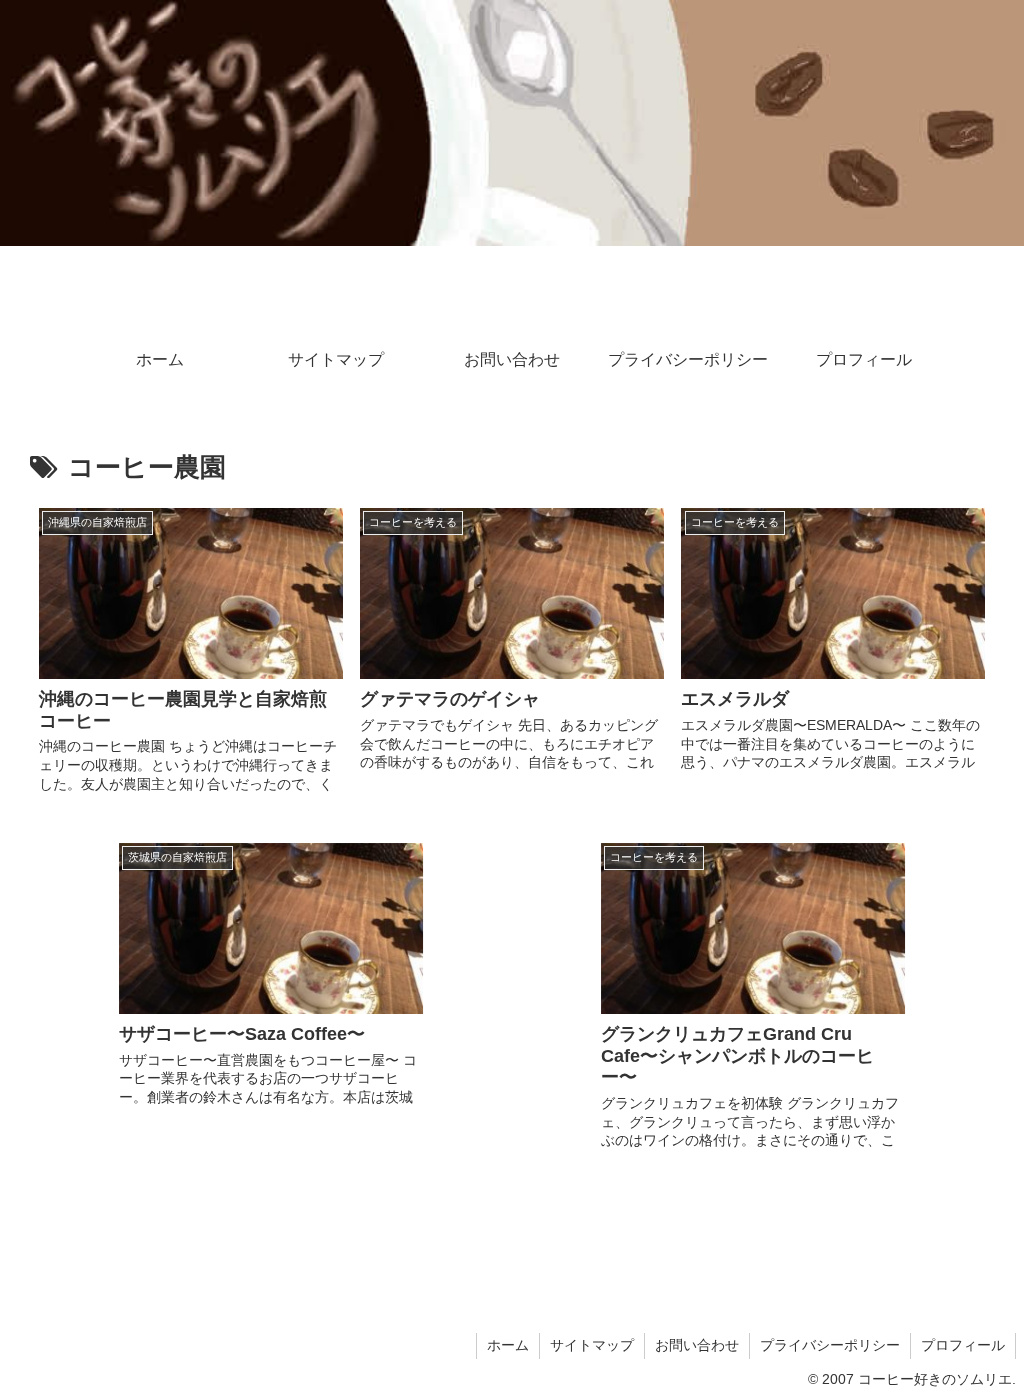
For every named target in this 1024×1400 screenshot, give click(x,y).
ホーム (508, 1345)
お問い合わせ (697, 1345)
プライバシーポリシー (830, 1345)
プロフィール (963, 1345)
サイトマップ (592, 1345)
